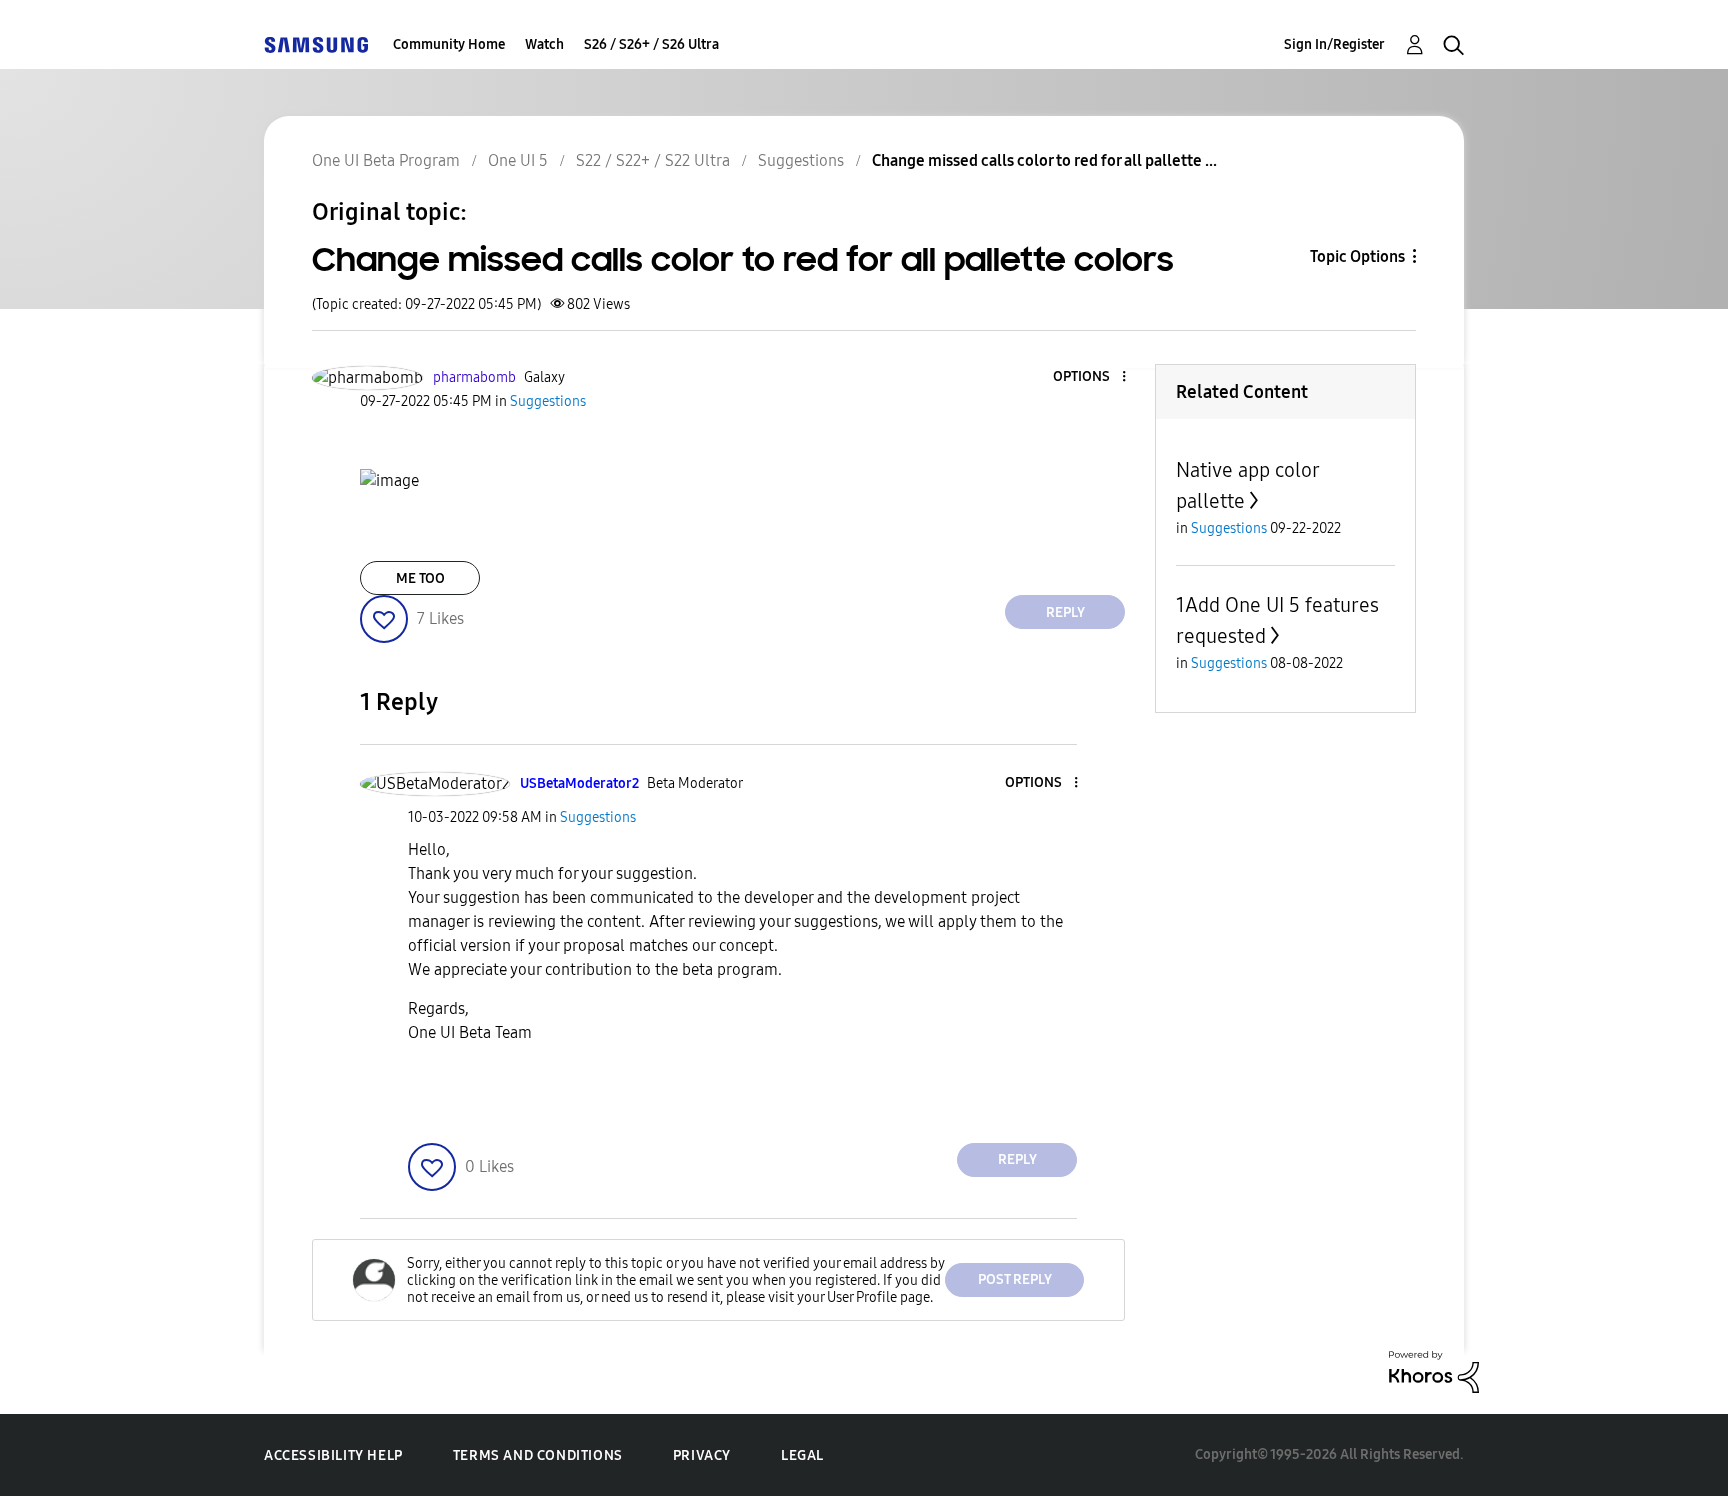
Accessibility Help (333, 1455)
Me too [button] (420, 578)
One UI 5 (518, 160)
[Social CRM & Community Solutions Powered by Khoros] (1434, 1370)
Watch (544, 44)
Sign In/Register (1334, 44)
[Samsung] (316, 44)
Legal (802, 1455)
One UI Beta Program (386, 160)
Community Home (449, 44)
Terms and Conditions (538, 1455)
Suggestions (801, 160)
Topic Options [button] (1357, 256)
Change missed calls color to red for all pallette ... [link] (1044, 160)
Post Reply (1015, 1279)
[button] (1091, 377)
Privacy (702, 1455)
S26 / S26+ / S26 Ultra (651, 44)
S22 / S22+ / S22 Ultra (653, 160)
